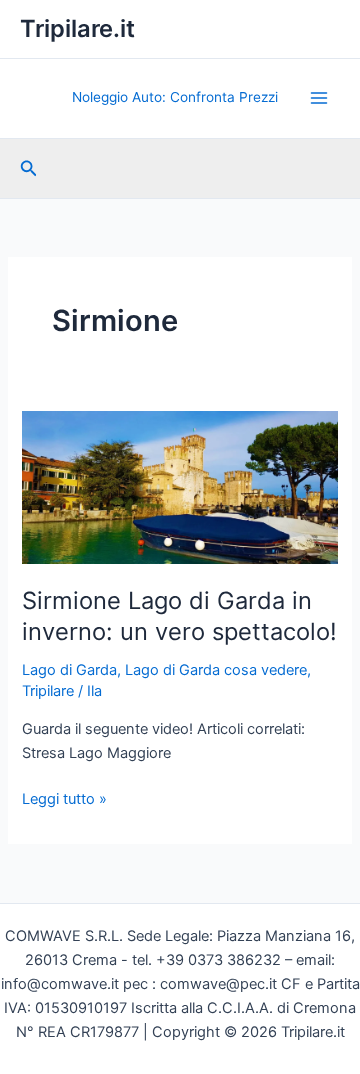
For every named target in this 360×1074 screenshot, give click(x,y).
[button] (29, 168)
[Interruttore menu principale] (319, 98)
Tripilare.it (77, 28)
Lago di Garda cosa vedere (216, 670)
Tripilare (48, 691)
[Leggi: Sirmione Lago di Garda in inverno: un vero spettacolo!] (179, 487)
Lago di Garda (69, 670)
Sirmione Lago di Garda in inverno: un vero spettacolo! (179, 616)
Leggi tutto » (64, 800)
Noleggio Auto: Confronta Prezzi (175, 97)
